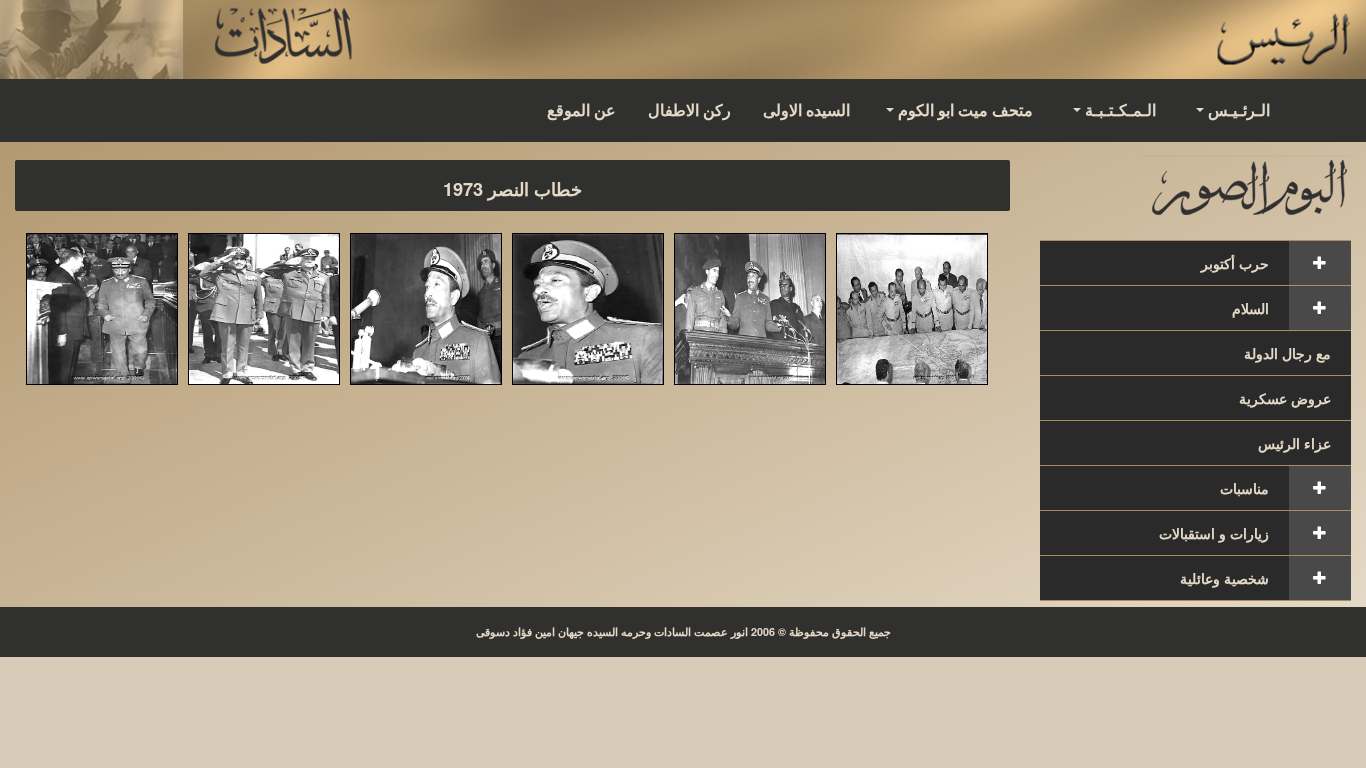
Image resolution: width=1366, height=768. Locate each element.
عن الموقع (581, 109)
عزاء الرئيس (1294, 443)
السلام (1250, 308)
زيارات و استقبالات (1214, 533)
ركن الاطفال (689, 109)
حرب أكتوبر (1235, 263)
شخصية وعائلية (1224, 578)
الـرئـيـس (1239, 109)
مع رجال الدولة (1287, 353)
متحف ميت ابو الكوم (965, 109)
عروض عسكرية (1285, 398)
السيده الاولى (806, 109)
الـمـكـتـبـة (1120, 109)
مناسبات (1244, 488)
